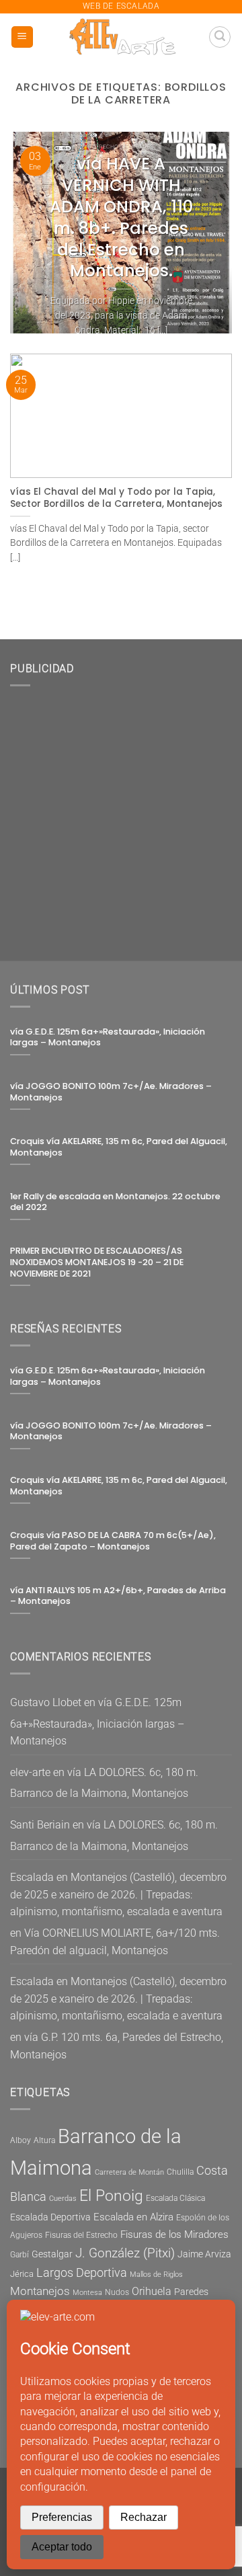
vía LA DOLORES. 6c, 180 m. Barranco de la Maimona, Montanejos (104, 1783)
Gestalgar (52, 2254)
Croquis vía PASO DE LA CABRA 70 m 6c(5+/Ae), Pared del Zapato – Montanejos (113, 1541)
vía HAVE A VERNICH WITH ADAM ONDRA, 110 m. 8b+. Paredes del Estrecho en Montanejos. (121, 217)
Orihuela (152, 2291)
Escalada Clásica (175, 2198)
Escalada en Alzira (133, 2217)
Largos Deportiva (82, 2273)
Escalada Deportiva (50, 2217)
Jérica (22, 2274)
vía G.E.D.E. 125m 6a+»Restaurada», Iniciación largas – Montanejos (108, 1038)
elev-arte (30, 1772)
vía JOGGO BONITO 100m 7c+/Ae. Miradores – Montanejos (111, 1092)
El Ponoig (111, 2196)
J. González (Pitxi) (125, 2253)
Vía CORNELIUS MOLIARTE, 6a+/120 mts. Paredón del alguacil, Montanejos (115, 1942)
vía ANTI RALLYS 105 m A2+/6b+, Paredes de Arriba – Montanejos (118, 1596)
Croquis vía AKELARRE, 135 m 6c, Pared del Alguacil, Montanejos (119, 1147)
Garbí (19, 2255)
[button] (22, 37)
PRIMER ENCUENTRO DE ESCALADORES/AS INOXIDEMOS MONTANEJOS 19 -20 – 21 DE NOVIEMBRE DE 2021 (97, 1262)
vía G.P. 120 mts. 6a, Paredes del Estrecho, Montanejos (117, 2046)
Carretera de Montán (129, 2172)
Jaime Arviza (204, 2254)
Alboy (21, 2140)
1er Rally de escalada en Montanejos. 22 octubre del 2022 (115, 1202)
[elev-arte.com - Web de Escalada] (121, 37)
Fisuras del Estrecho (81, 2235)
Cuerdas (63, 2199)
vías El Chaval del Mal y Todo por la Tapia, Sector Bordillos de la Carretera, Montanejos (116, 498)
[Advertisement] (121, 818)
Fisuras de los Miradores (174, 2235)
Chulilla (180, 2172)
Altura (44, 2140)
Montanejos (40, 2291)
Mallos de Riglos (156, 2275)
